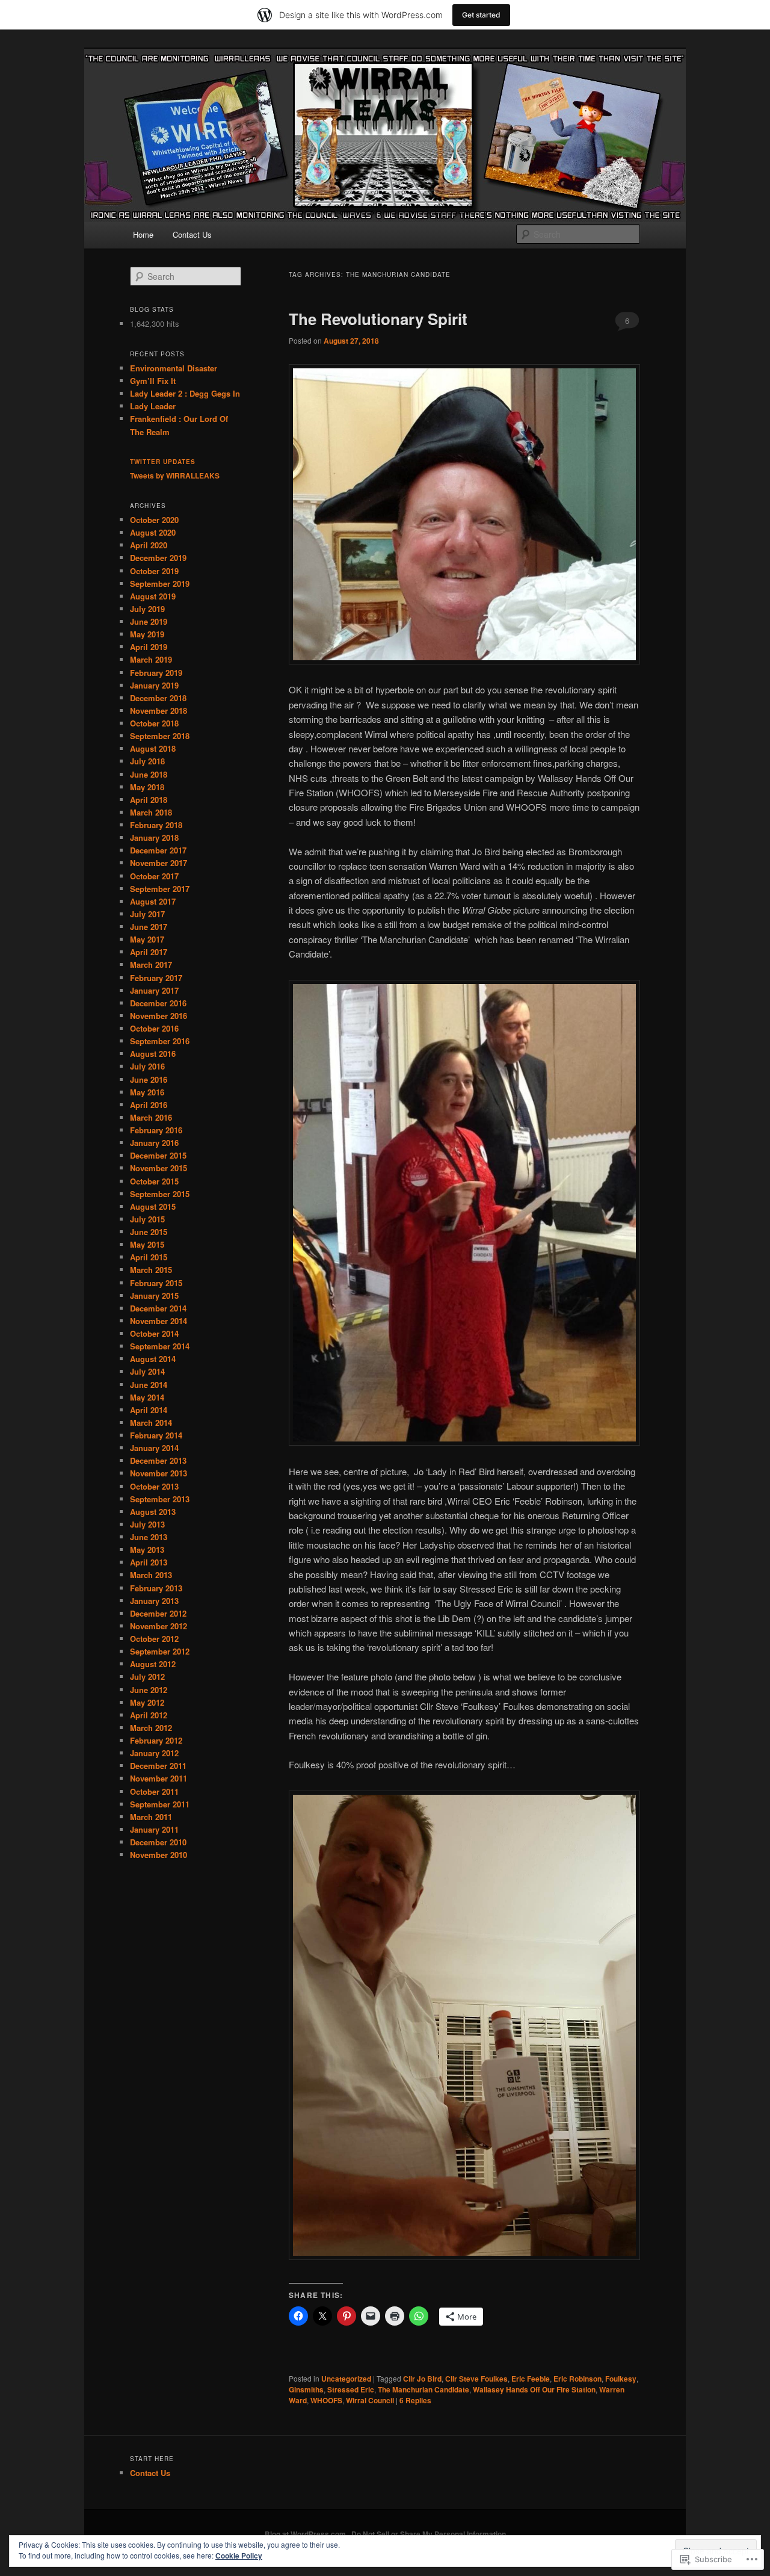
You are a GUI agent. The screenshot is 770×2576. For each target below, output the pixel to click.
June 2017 (149, 927)
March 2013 (151, 1575)
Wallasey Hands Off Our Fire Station (534, 2389)
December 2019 (158, 558)
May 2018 (147, 787)
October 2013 (154, 1486)
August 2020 (153, 532)
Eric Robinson (577, 2379)
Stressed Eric (351, 2389)
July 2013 (147, 1524)
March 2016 (151, 1117)
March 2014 (151, 1423)
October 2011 (154, 1791)
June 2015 (149, 1232)
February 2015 (156, 1283)
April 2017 (149, 952)
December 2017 (158, 850)
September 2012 (160, 1651)
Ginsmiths (306, 2389)
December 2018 (158, 698)
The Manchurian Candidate (423, 2389)
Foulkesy (621, 2379)
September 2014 (160, 1346)
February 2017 (156, 978)
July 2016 (147, 1066)
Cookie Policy (239, 2556)
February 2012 (156, 1740)
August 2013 (153, 1512)
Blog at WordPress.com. (306, 2534)
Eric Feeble (531, 2379)
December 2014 (158, 1308)
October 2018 (154, 723)
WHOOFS (326, 2400)
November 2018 (159, 711)
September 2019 (160, 584)
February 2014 (156, 1435)
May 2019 (147, 634)
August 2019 (153, 596)
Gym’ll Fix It (153, 381)
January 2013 (154, 1601)
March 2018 (151, 812)
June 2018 (149, 774)
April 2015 (149, 1257)
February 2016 (156, 1130)
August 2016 (153, 1054)
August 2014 (153, 1359)
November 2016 (159, 1016)
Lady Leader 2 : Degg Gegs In (185, 393)
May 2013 (147, 1550)
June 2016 (149, 1079)
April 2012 (149, 1715)
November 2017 (159, 863)
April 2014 (149, 1410)
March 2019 (151, 659)
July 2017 (147, 914)
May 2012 (147, 1702)
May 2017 (147, 939)
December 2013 (158, 1460)
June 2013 (149, 1537)
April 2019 (149, 647)
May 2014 (147, 1397)
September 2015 (160, 1194)
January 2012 (154, 1753)
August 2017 (153, 901)
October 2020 (154, 520)
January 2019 (154, 685)
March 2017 (151, 964)
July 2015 (147, 1219)
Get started (481, 15)
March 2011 (151, 1817)
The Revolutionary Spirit (378, 319)
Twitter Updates (163, 462)
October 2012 (154, 1639)
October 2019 (154, 571)
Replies (415, 2400)
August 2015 (153, 1206)
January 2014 (154, 1448)
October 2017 (154, 876)
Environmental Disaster (174, 368)
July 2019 (147, 609)
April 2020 (149, 545)
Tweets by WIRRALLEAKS (175, 475)
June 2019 (149, 621)
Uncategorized (346, 2379)
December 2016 (158, 1003)
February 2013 (156, 1588)
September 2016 (160, 1041)
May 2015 (147, 1244)
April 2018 (149, 800)
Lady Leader (153, 406)
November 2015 (159, 1168)
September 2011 (160, 1804)
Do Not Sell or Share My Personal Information (429, 2534)
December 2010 (158, 1842)
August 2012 (153, 1664)
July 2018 (147, 761)
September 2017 (160, 889)
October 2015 (154, 1181)
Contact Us (192, 234)
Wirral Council (370, 2400)
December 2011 (158, 1766)
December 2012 (158, 1613)
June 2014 (149, 1385)
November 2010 (159, 1855)
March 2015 (151, 1270)
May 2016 (147, 1092)
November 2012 (159, 1626)
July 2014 (147, 1371)
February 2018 (156, 825)
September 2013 (160, 1499)
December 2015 (158, 1155)
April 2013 (149, 1562)
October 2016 (154, 1028)
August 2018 (153, 748)
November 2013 (159, 1473)
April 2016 (149, 1105)
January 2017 (154, 990)
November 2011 (159, 1778)
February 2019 (156, 673)
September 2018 (160, 736)
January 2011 (154, 1829)
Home (143, 234)
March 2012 (151, 1728)
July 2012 (147, 1677)
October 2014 (154, 1333)
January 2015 (154, 1296)
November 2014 (159, 1321)
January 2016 (154, 1143)
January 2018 (154, 838)
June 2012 (149, 1690)
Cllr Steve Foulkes (476, 2379)
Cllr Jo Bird (422, 2379)
